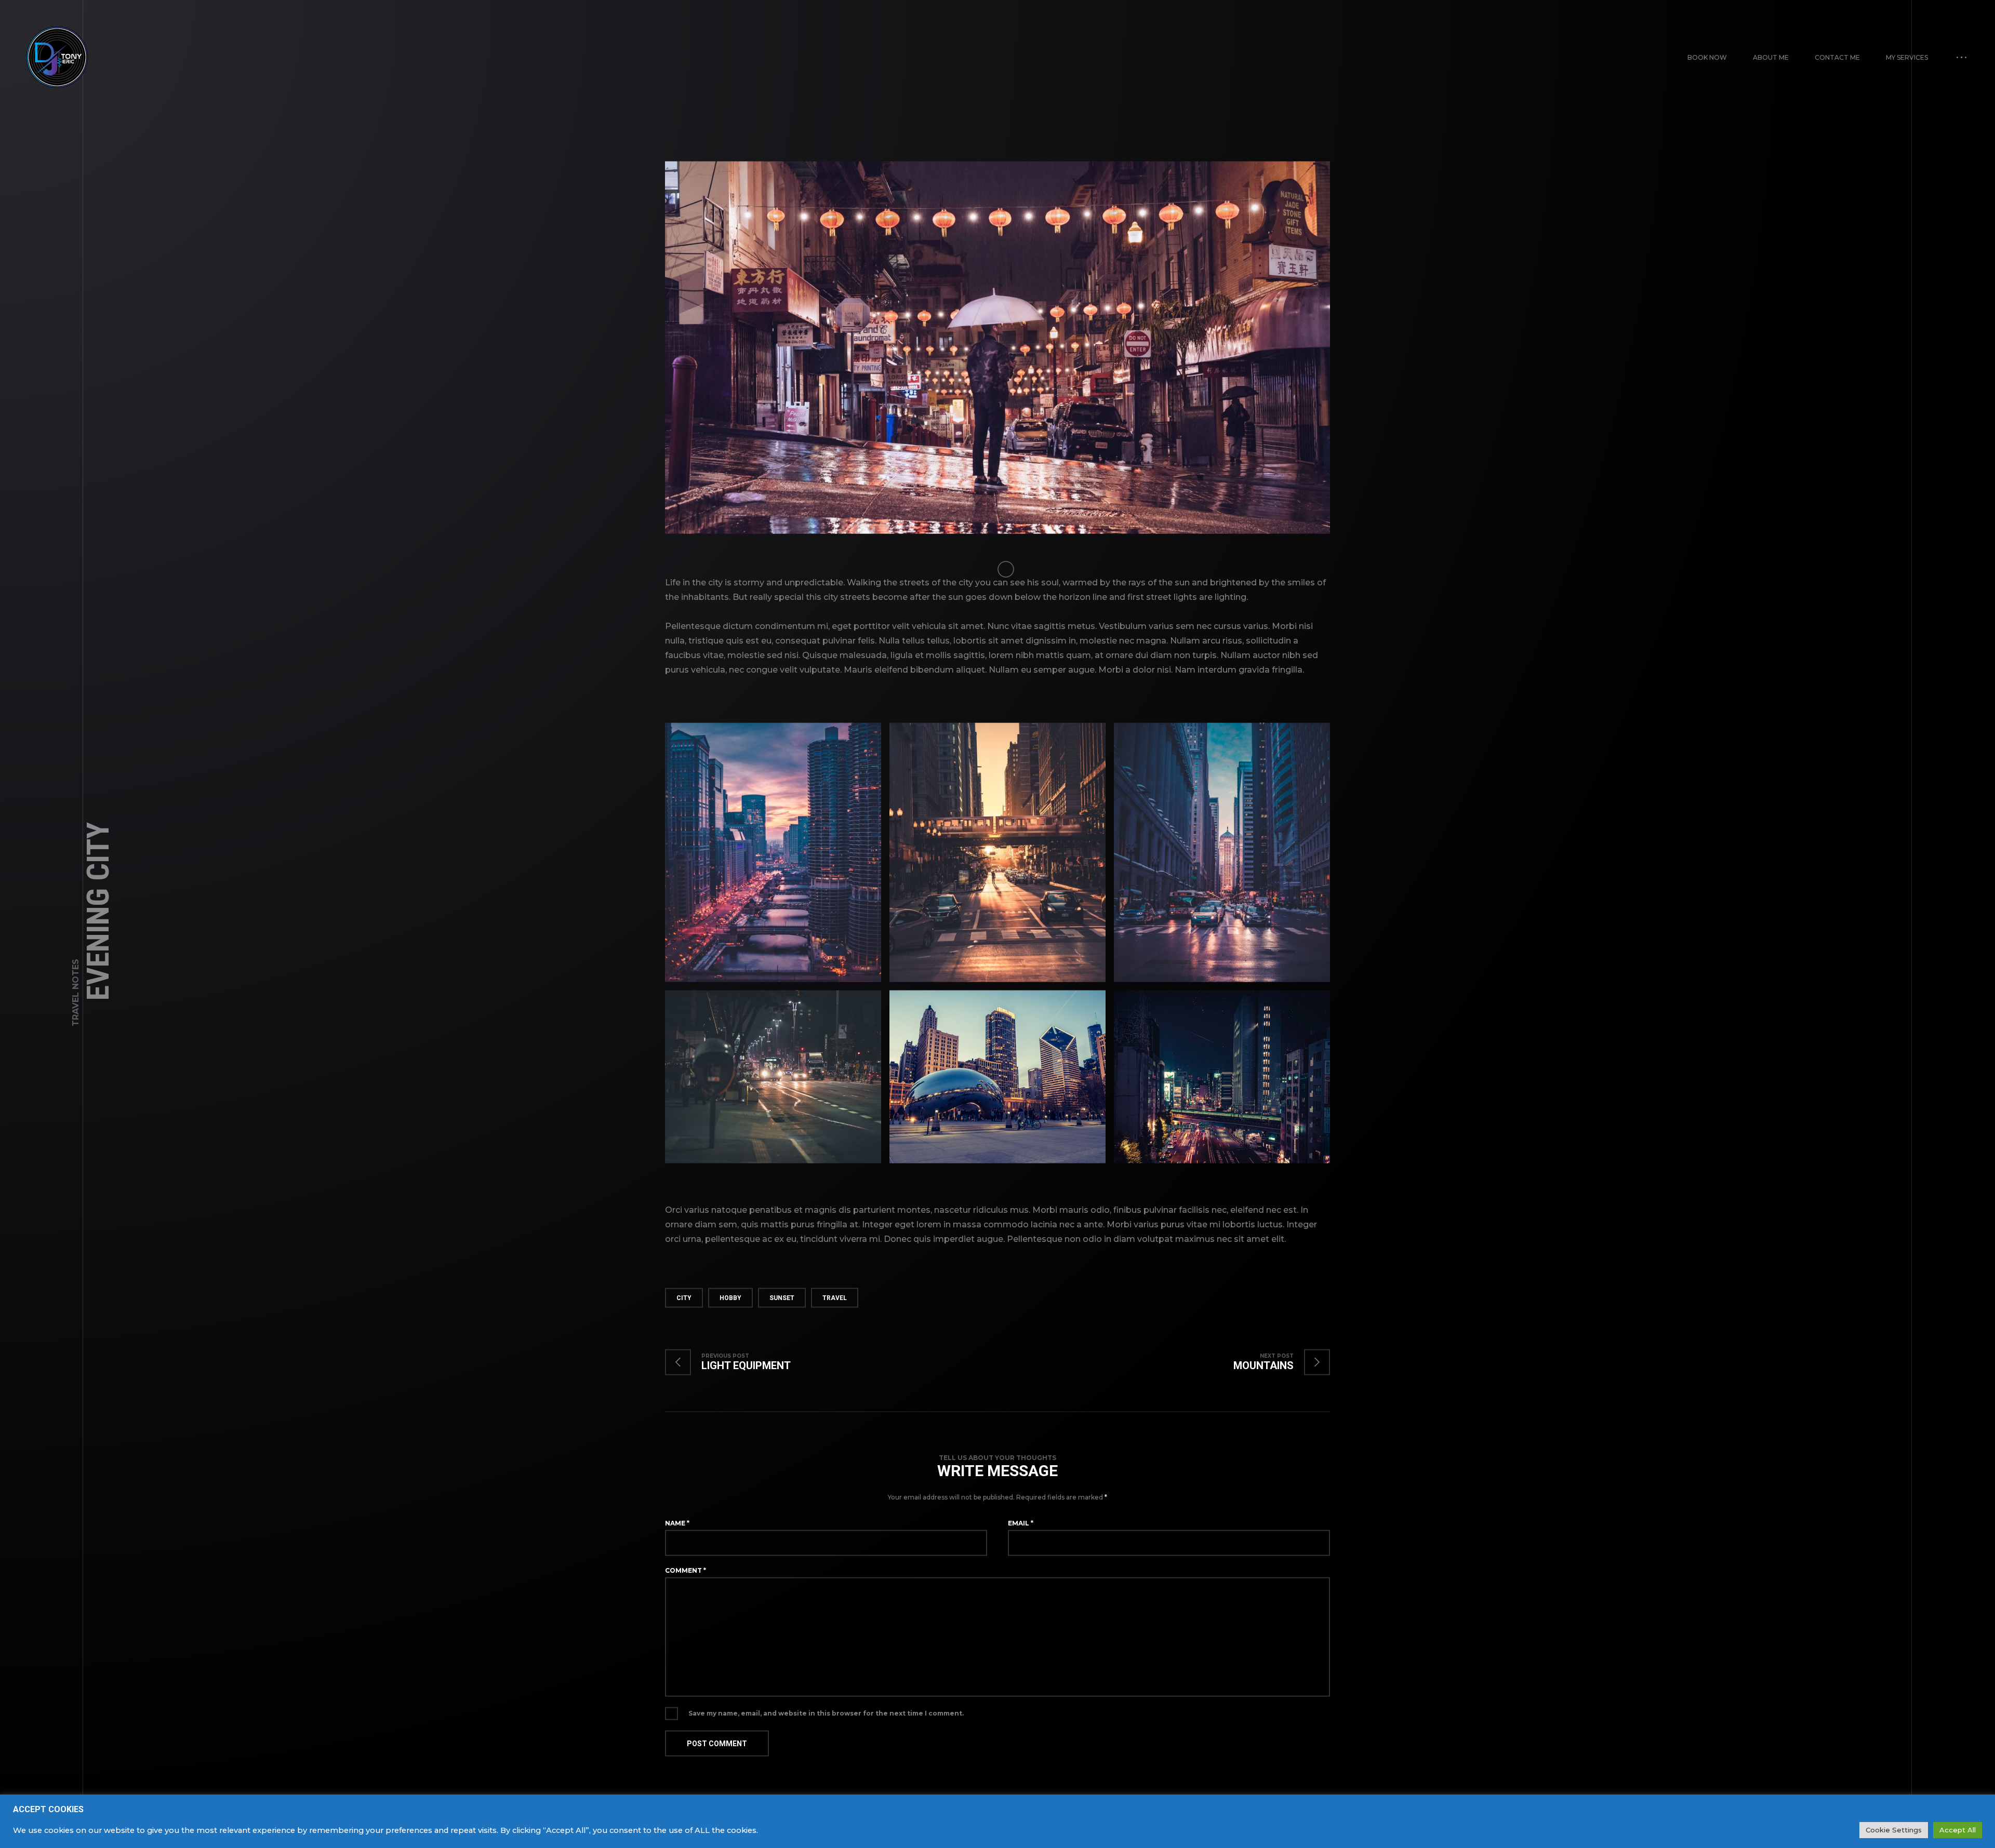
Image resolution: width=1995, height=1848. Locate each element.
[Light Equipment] (738, 1362)
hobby (730, 1297)
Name (677, 1523)
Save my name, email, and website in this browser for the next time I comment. (826, 1713)
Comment (686, 1570)
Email (1021, 1523)
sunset (782, 1297)
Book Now (1707, 57)
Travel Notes (76, 993)
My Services (1907, 57)
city (684, 1297)
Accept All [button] (1958, 1830)
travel (835, 1297)
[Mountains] (1271, 1362)
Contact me (1837, 57)
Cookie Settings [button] (1894, 1830)
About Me (1771, 57)
